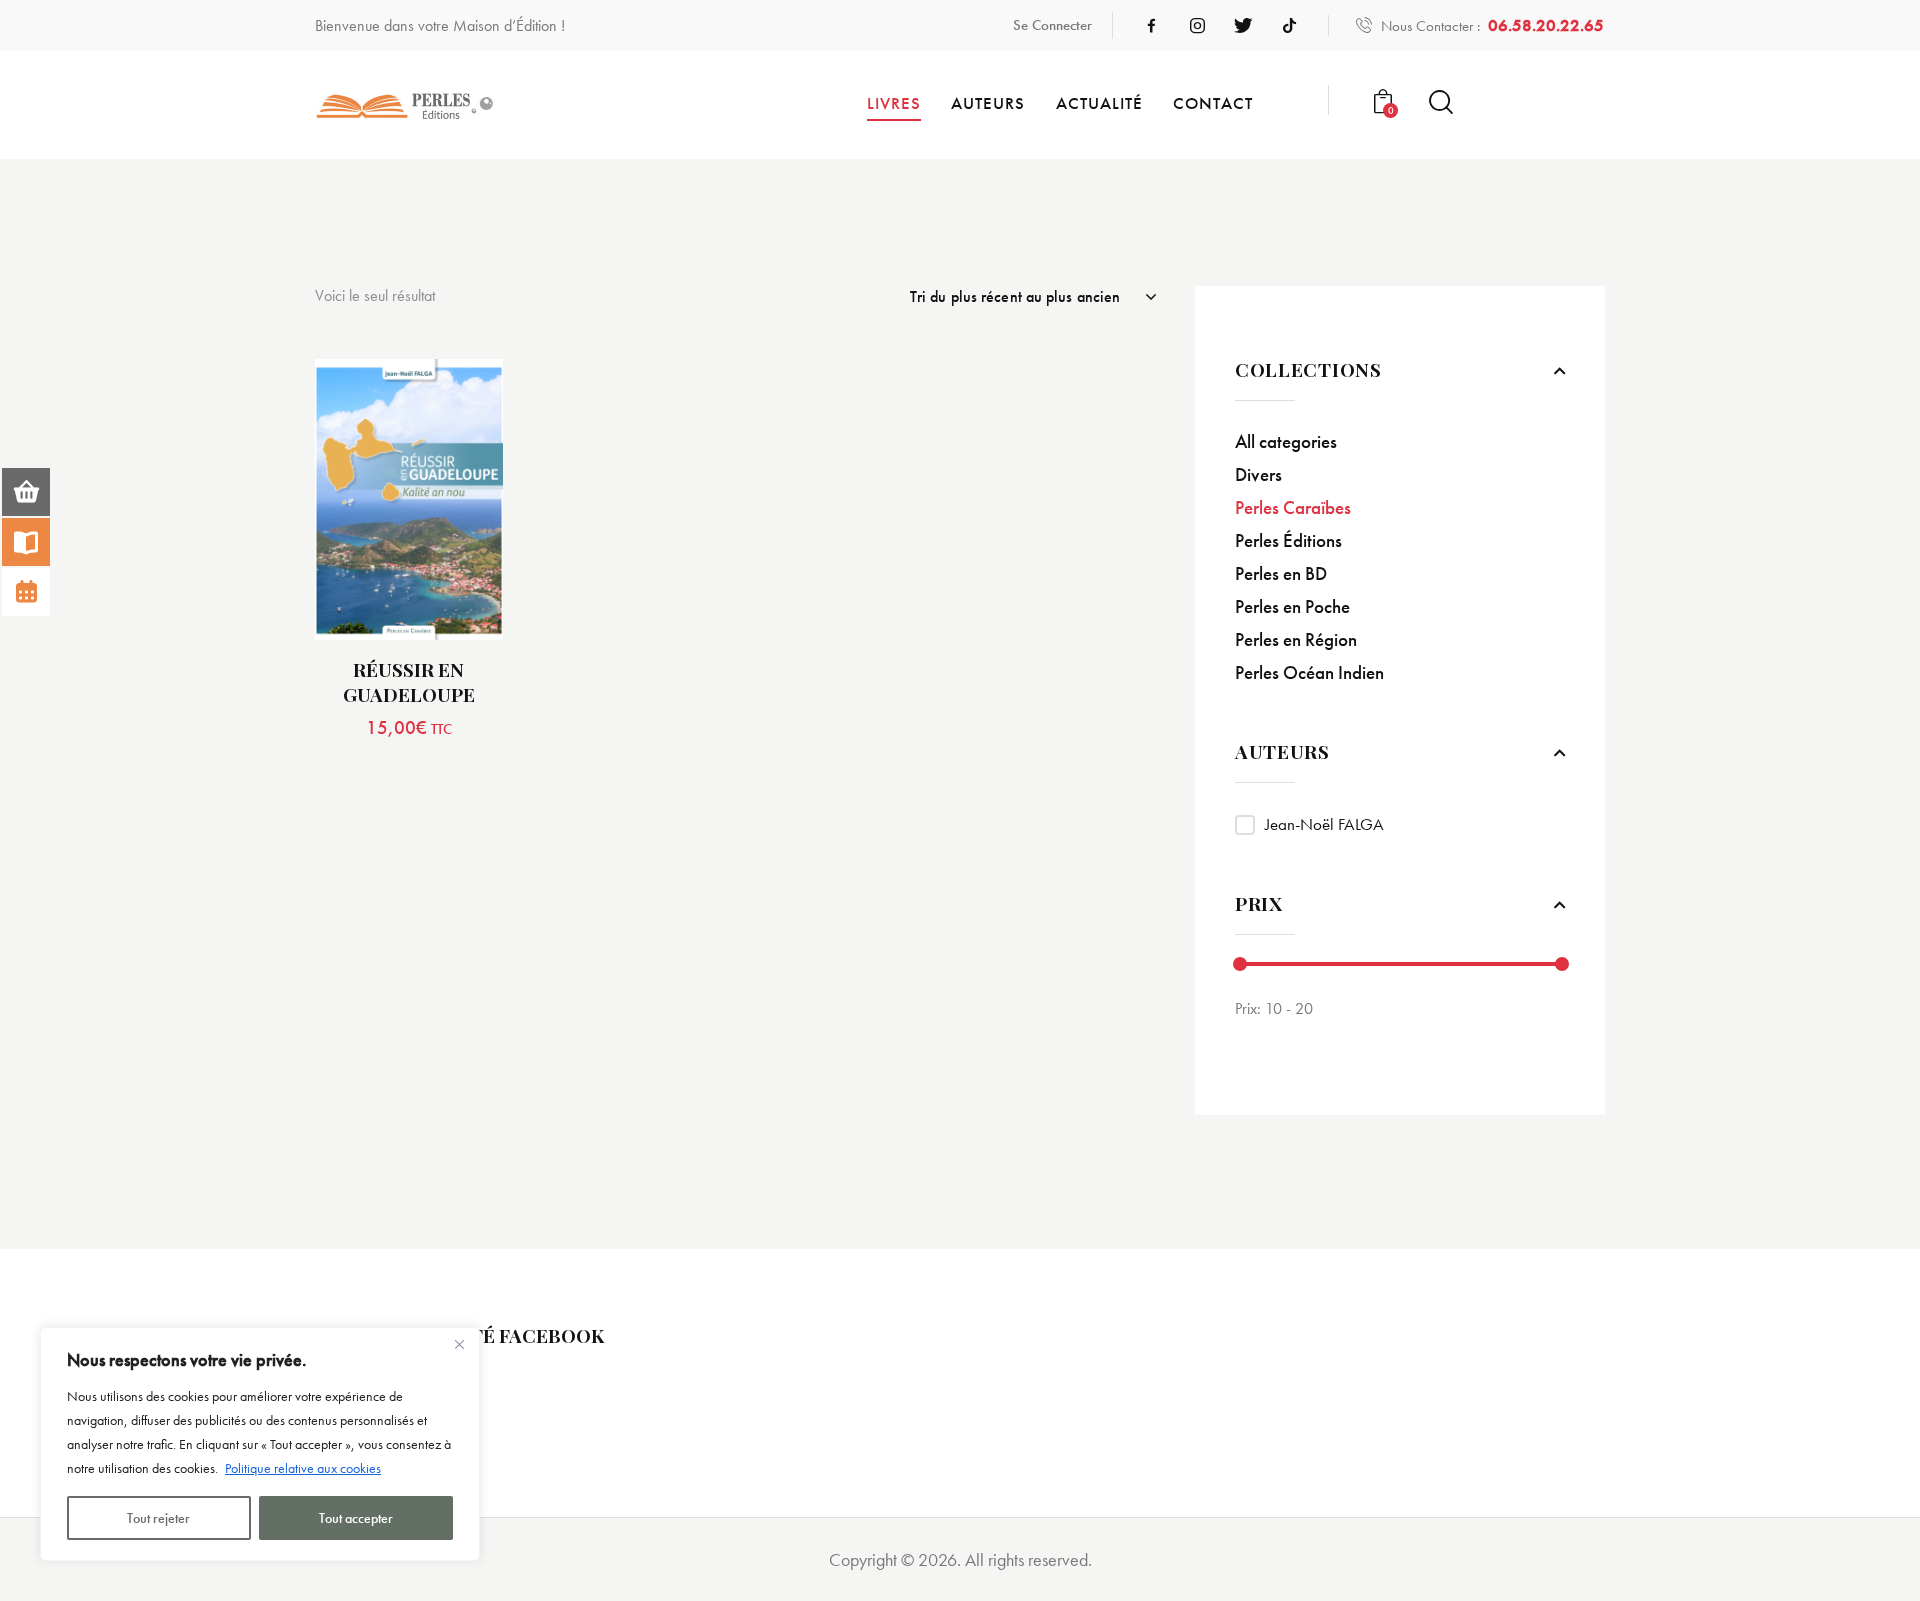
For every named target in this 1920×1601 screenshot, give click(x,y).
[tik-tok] (1289, 26)
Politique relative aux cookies (303, 1468)
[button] (353, 499)
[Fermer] (459, 1344)
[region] (260, 1444)
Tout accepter (356, 1518)
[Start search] (1441, 102)
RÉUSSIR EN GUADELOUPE (409, 681)
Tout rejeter (158, 1518)
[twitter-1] (1243, 26)
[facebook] (1151, 26)
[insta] (1197, 26)
